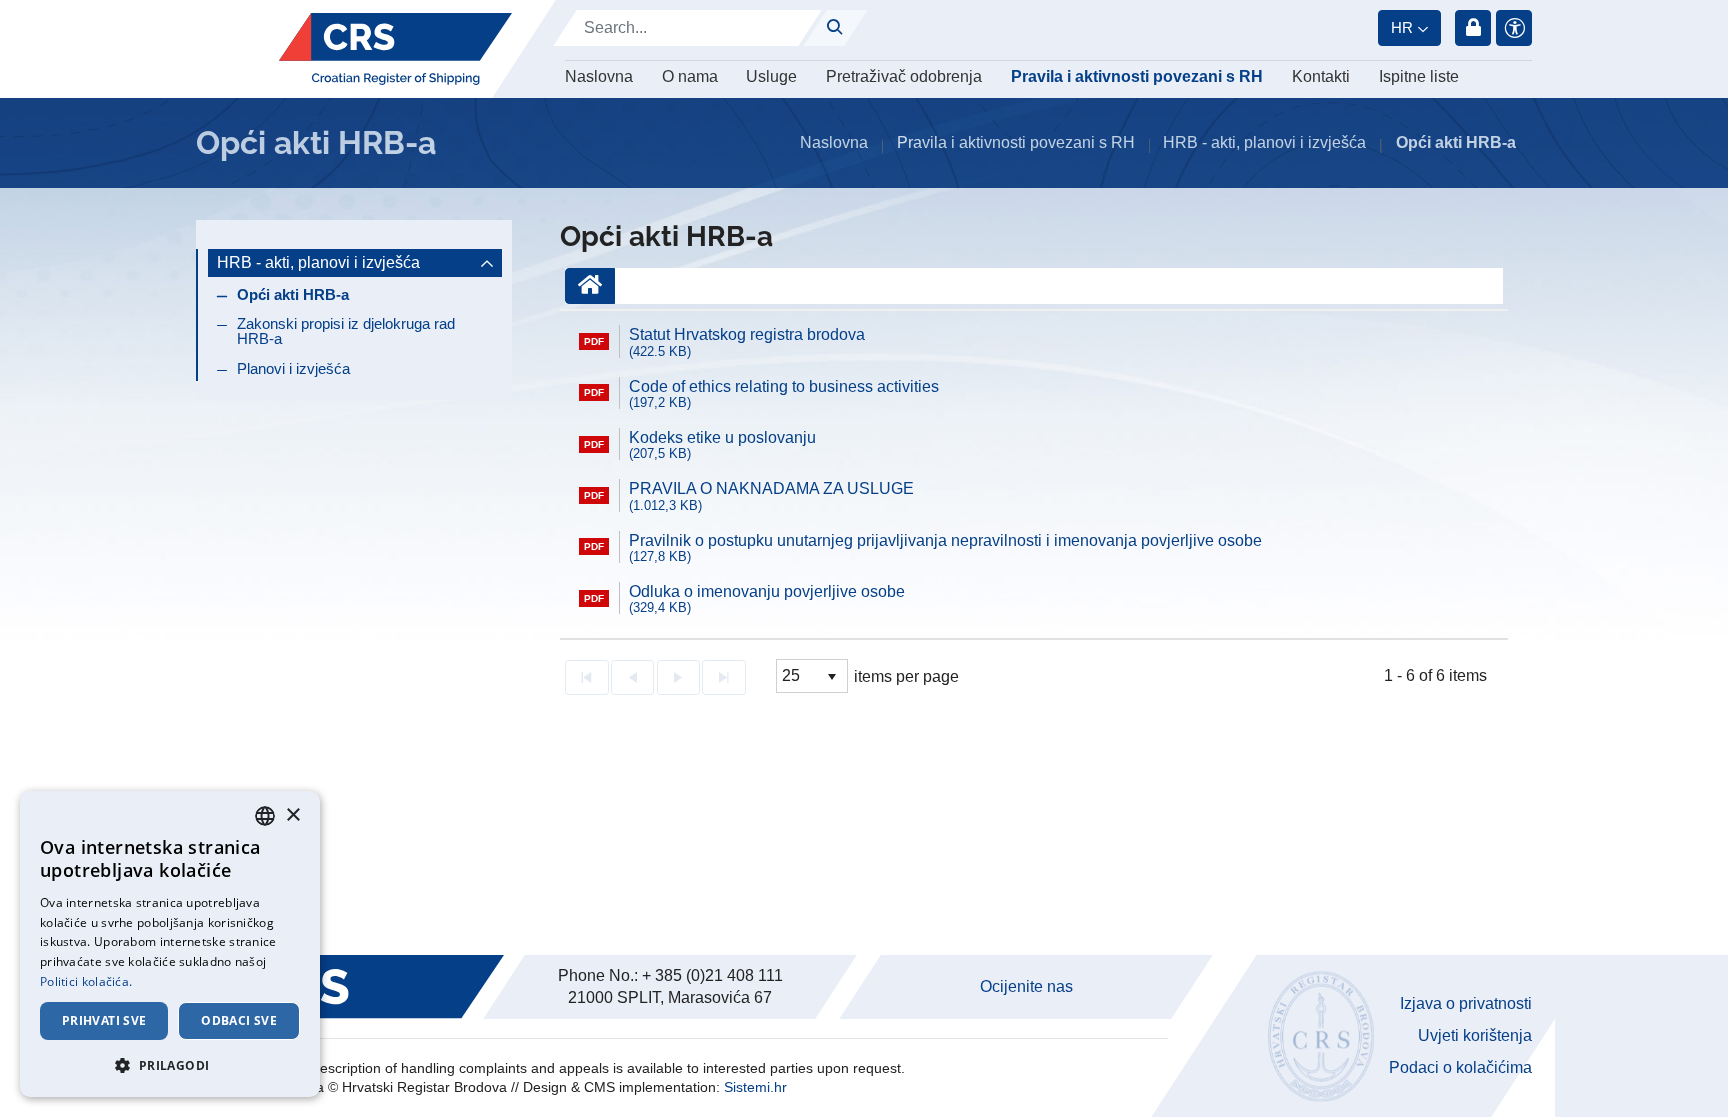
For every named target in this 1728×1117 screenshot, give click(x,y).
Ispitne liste (1419, 76)
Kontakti (1321, 76)
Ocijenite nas (1026, 986)
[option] (1034, 342)
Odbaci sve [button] (239, 1020)
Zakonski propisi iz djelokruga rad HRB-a (346, 331)
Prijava (1473, 28)
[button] (170, 1065)
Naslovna (599, 76)
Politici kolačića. (86, 981)
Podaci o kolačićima (1460, 1067)
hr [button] (1402, 27)
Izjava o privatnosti (1466, 1003)
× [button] (292, 815)
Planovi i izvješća (293, 368)
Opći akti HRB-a (293, 294)
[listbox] (812, 676)
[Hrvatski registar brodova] (395, 49)
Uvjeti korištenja (1475, 1035)
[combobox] (265, 816)
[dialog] (170, 944)
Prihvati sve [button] (104, 1020)
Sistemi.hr (755, 1087)
